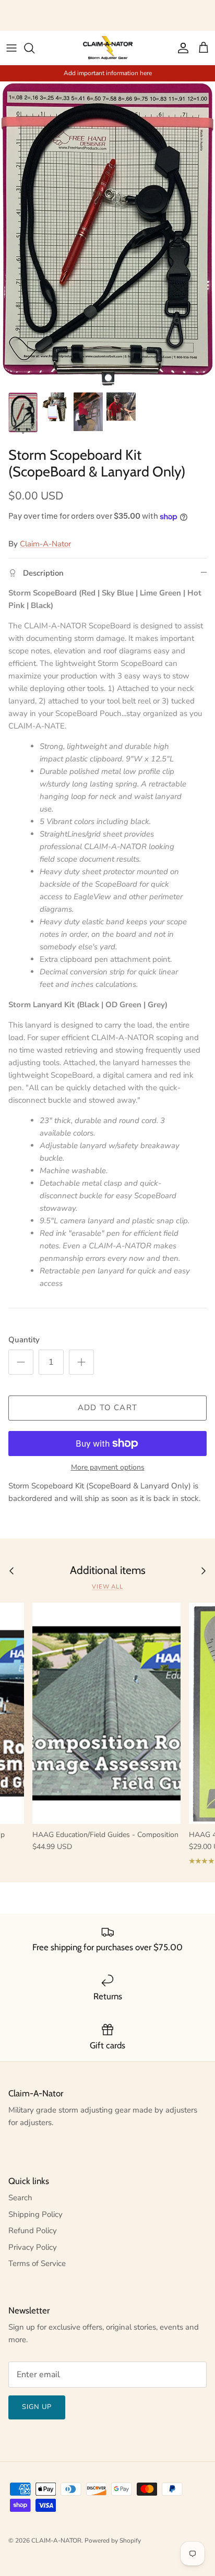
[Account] (181, 48)
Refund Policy (33, 2231)
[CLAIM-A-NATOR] (108, 48)
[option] (107, 234)
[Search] (34, 48)
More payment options (108, 1468)
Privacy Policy (33, 2247)
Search (20, 2198)
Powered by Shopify (113, 2541)
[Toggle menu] (11, 48)
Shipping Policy (35, 2214)
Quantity (24, 1340)
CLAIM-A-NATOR (56, 2541)
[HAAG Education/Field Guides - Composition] (106, 1713)
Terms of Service (37, 2263)
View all (107, 1587)
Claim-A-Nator (45, 544)
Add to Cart (107, 1408)
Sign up (37, 2407)
